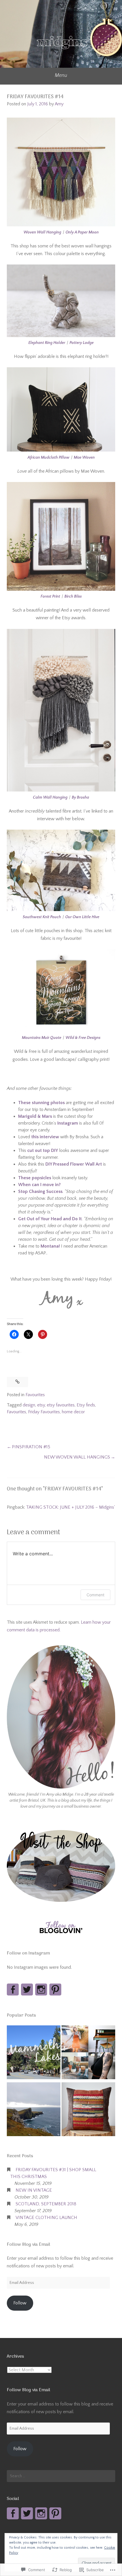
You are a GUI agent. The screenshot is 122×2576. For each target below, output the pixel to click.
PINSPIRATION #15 (31, 1447)
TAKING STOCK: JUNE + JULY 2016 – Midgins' (71, 1507)
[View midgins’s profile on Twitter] (27, 1990)
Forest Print (50, 596)
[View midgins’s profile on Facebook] (13, 1990)
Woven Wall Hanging (42, 232)
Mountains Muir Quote (42, 1038)
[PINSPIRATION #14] (88, 2053)
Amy (59, 104)
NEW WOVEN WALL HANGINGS (77, 1457)
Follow (20, 2303)
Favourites (35, 1395)
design (29, 1405)
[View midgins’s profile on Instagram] (41, 1990)
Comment (95, 1595)
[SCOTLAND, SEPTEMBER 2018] (34, 2110)
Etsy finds (86, 1405)
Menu (61, 75)
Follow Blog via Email (29, 2245)
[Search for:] (61, 2476)
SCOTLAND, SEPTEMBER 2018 (46, 2204)
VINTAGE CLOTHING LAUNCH (46, 2218)
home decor (73, 1412)
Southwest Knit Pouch (42, 917)
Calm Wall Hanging (50, 797)
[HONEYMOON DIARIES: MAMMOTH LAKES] (34, 2053)
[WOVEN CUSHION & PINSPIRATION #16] (88, 2110)
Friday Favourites (44, 1412)
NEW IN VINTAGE (34, 2190)
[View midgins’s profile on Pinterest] (55, 1990)
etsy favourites (61, 1405)
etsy (41, 1405)
